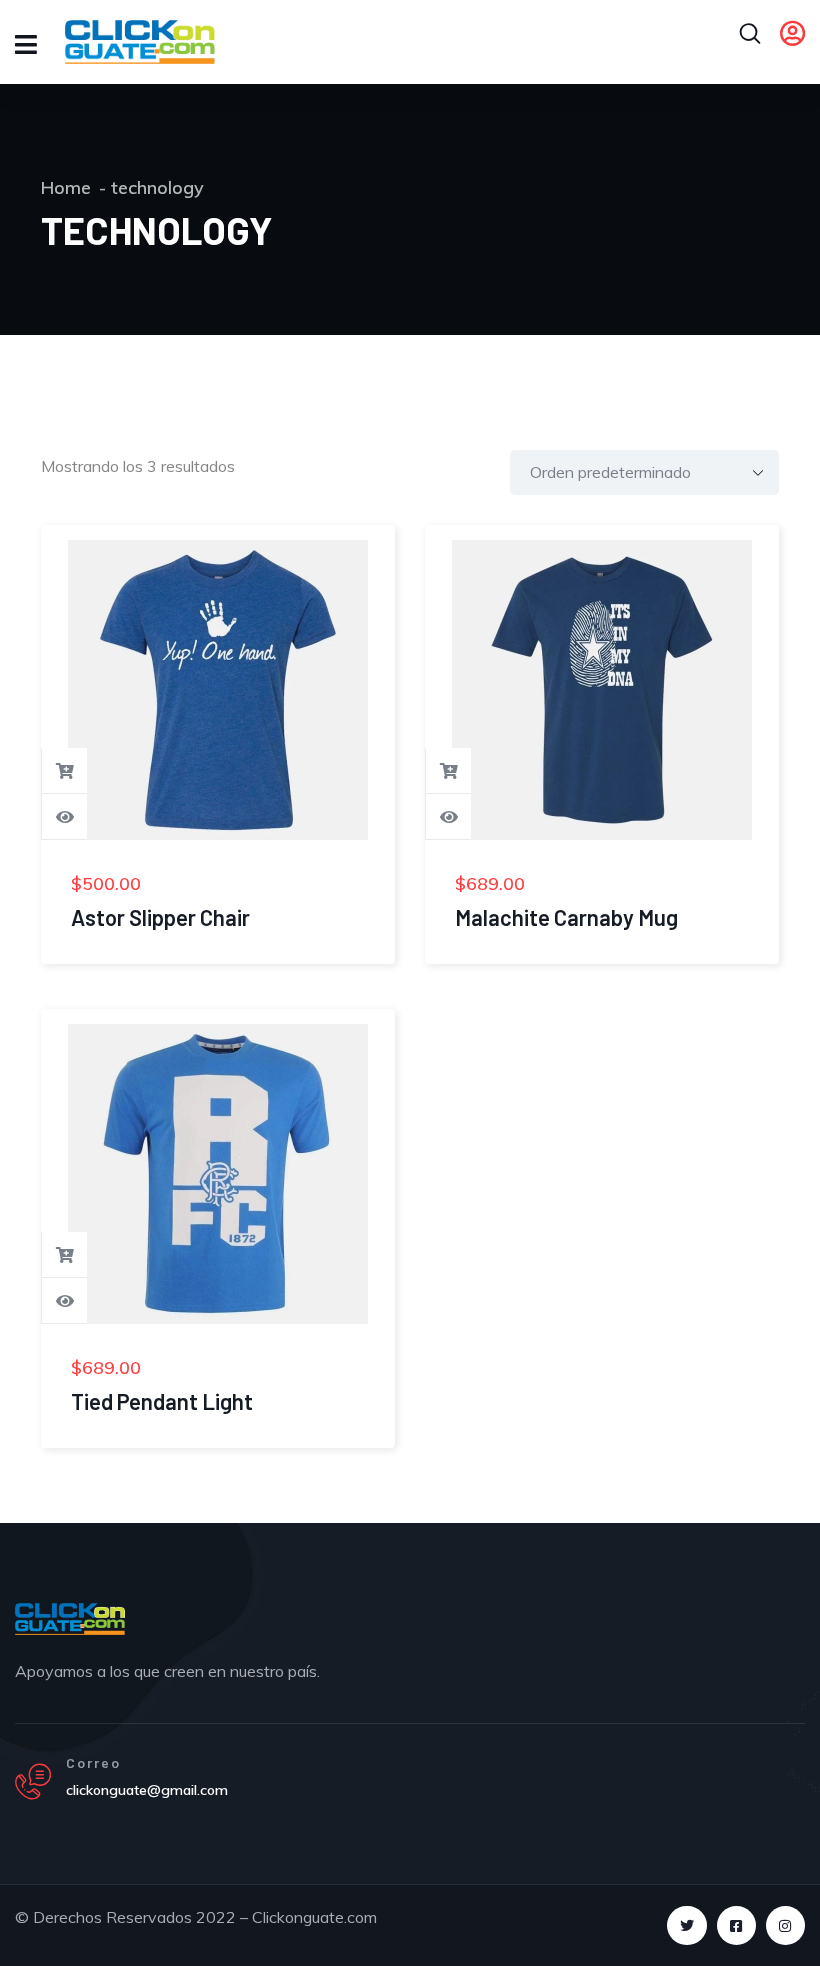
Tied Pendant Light (162, 1401)
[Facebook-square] (736, 1925)
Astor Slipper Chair (160, 917)
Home (66, 187)
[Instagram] (785, 1925)
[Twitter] (686, 1925)
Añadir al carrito (65, 771)
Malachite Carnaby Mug (566, 917)
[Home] (70, 1619)
